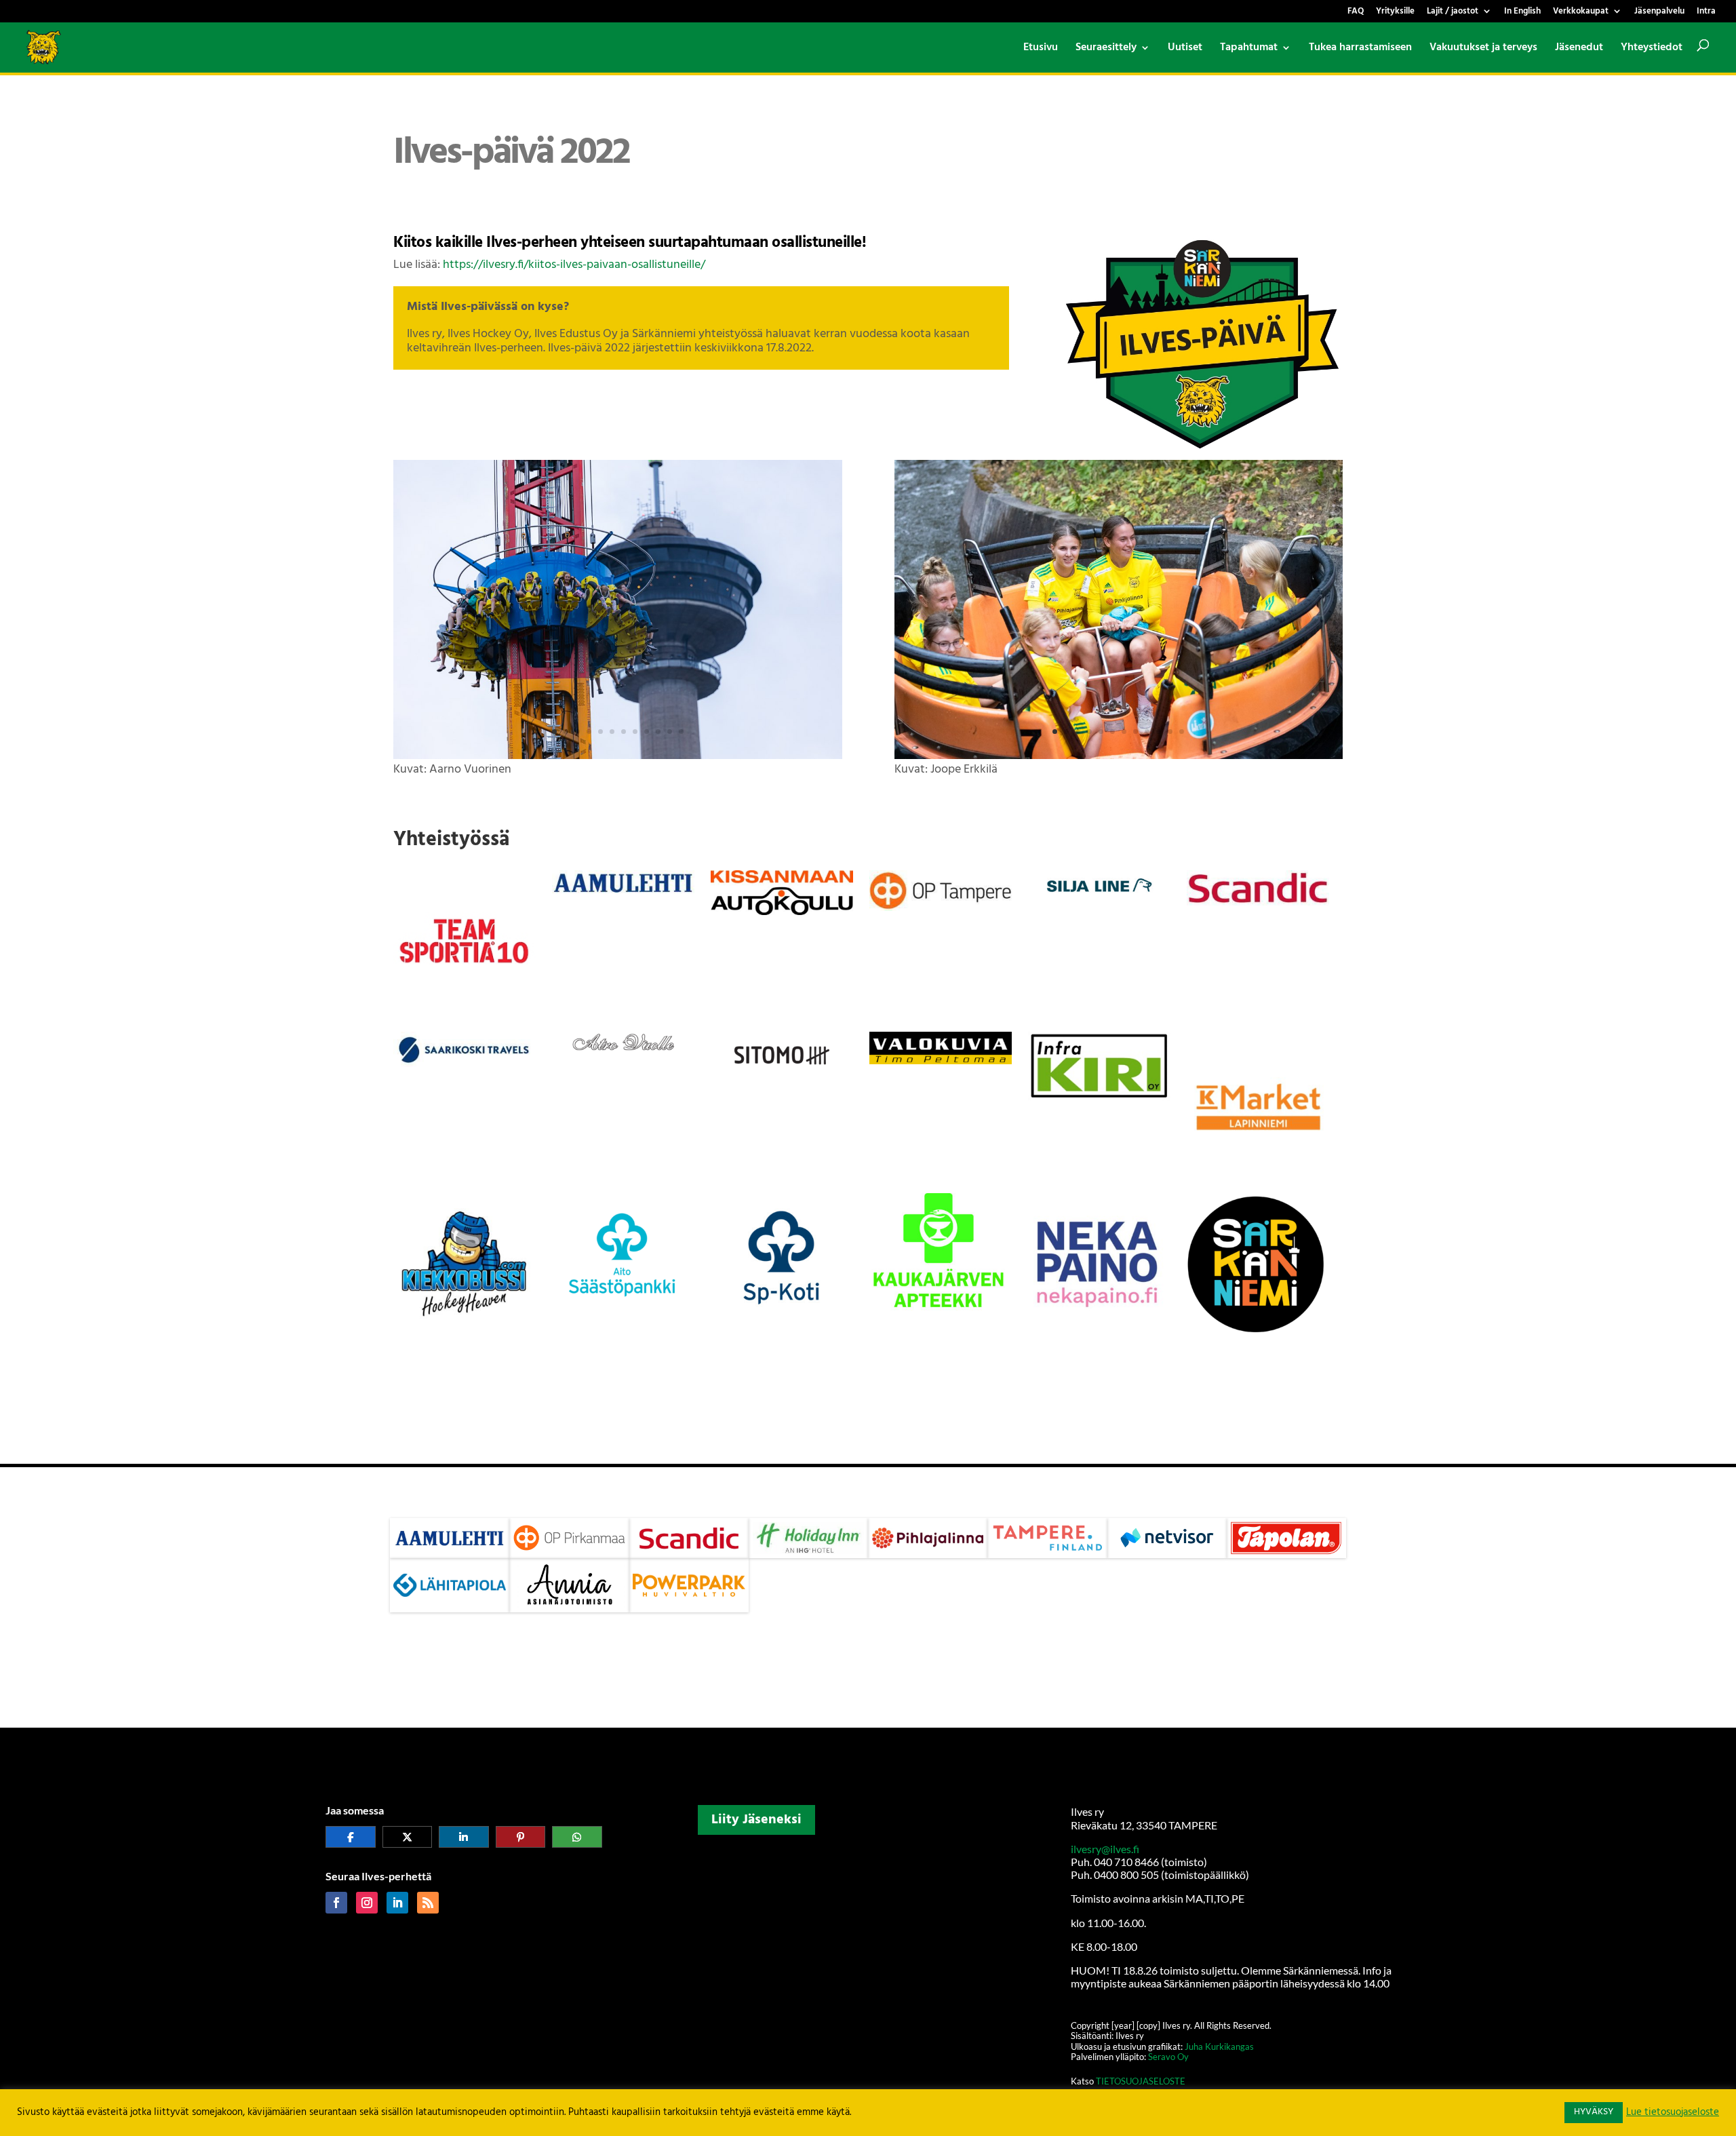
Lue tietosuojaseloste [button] (1673, 2113)
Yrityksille (1395, 13)
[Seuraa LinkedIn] (397, 1903)
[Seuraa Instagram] (367, 1903)
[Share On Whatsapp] (577, 1837)
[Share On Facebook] (351, 1837)
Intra (1706, 13)
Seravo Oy (1168, 2057)
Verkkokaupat (1581, 13)
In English (1522, 13)
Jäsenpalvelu (1659, 13)
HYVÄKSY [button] (1594, 2112)
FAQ (1356, 13)
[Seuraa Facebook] (336, 1903)
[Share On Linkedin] (464, 1837)
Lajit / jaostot (1453, 13)
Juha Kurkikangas (1219, 2046)
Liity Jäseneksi (756, 1820)
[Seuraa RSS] (428, 1903)
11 (670, 732)
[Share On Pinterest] (521, 1837)
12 (681, 732)
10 (658, 732)
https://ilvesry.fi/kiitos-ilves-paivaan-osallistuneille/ (574, 265)
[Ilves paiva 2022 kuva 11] (1119, 756)
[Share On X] (408, 1837)
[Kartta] (868, 1906)
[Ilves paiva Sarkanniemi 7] (618, 756)
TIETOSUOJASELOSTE (1141, 2081)
